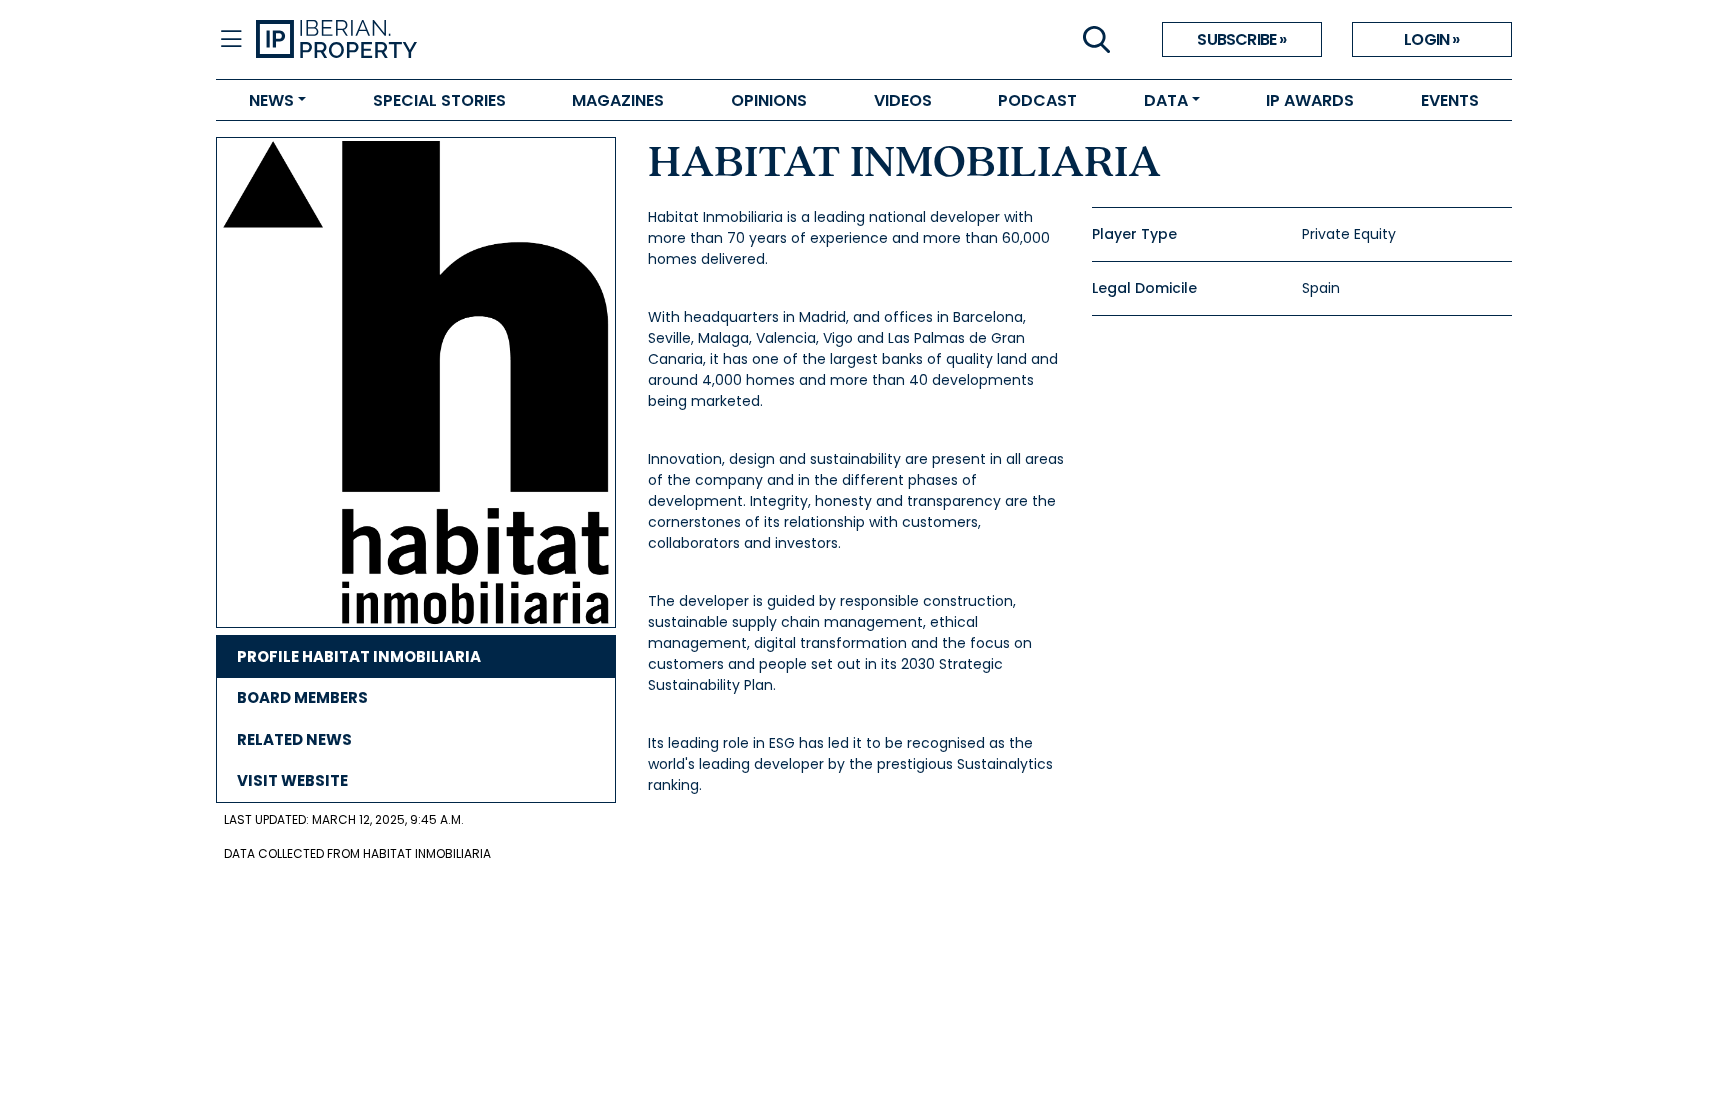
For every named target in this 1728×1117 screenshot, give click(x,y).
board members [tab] (302, 697)
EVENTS (1450, 100)
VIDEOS (903, 100)
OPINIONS (769, 100)
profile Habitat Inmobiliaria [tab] (359, 656)
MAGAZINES (618, 100)
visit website (292, 780)
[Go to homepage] (560, 40)
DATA (1166, 100)
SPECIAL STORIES (439, 100)
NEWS (271, 100)
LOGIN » (1431, 39)
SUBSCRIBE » (1241, 39)
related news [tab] (294, 739)
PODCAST (1037, 100)
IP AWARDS (1310, 100)
